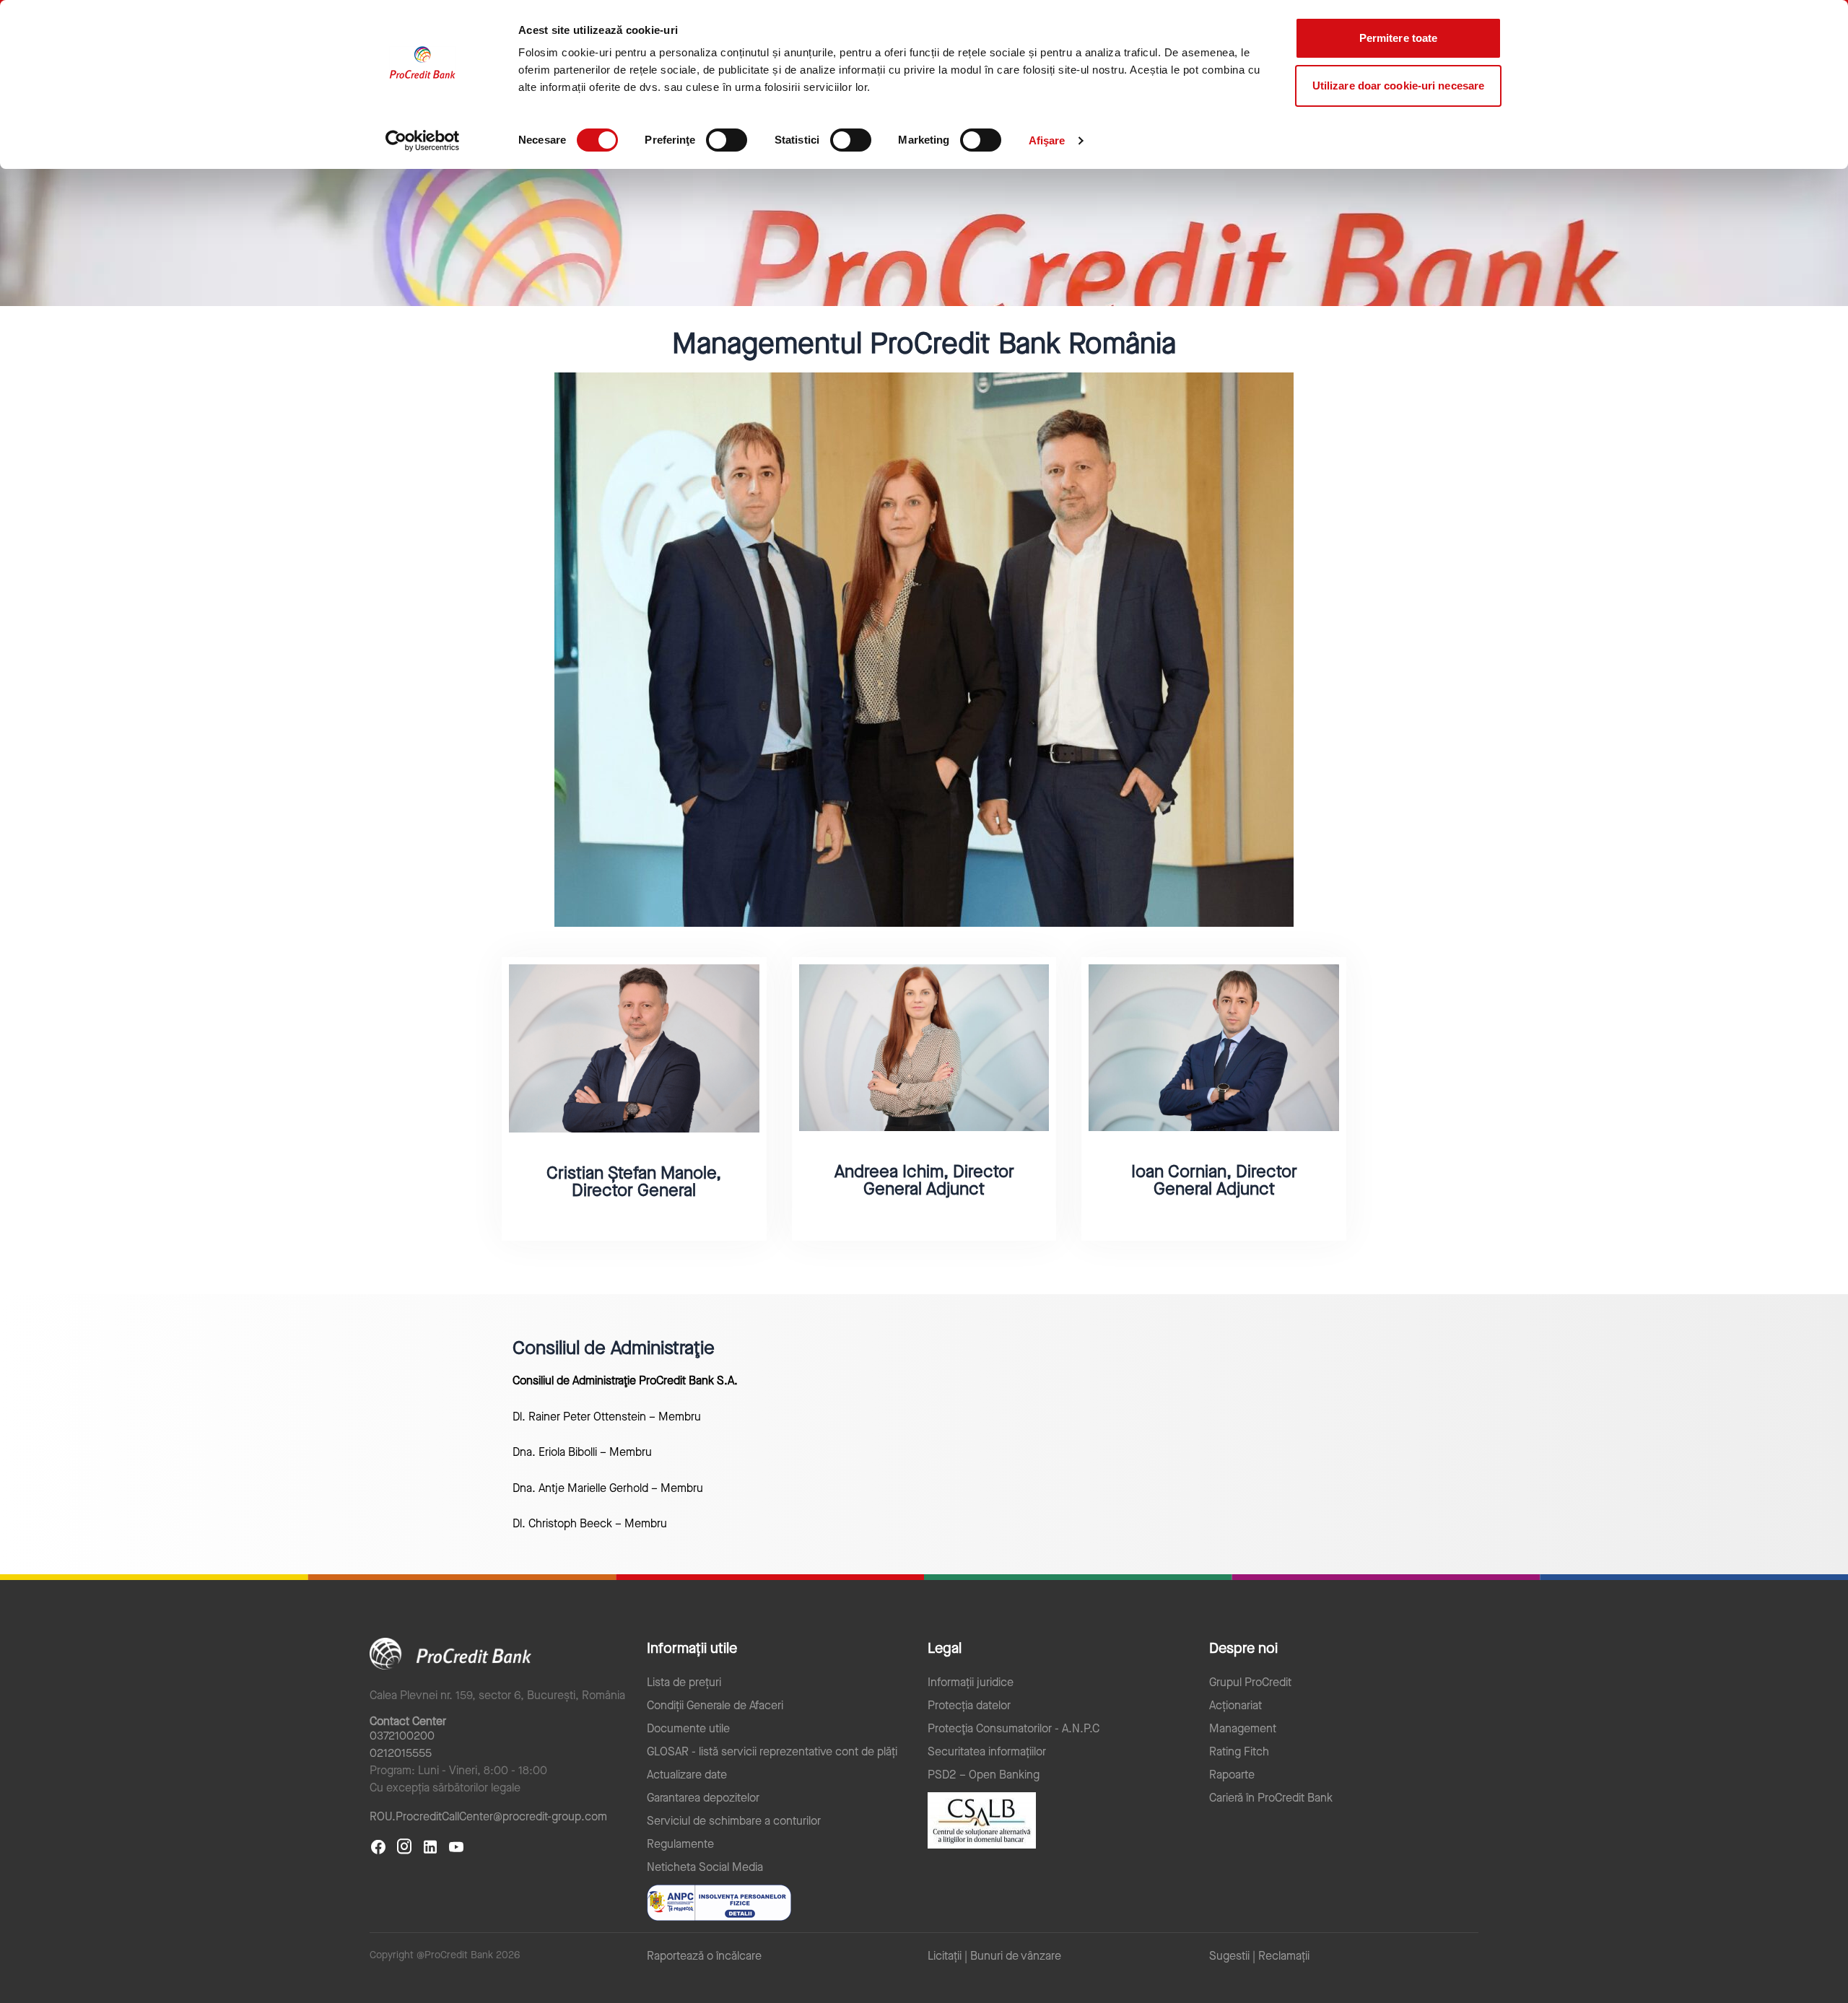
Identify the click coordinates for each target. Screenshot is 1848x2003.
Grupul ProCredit (1250, 1683)
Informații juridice (971, 1683)
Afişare (1047, 140)
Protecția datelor (969, 1706)
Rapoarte (1232, 1775)
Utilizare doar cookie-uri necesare (1398, 86)
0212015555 (401, 1753)
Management (1243, 1729)
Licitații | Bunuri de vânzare (994, 1956)
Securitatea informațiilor (987, 1752)
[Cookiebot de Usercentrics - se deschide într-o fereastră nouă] (423, 141)
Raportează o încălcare (704, 1956)
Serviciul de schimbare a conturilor (734, 1821)
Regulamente (680, 1844)
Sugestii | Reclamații (1259, 1956)
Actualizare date (687, 1775)
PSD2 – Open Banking (984, 1775)
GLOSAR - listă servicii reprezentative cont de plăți (772, 1752)
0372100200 (402, 1736)
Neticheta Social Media (705, 1867)
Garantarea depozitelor (703, 1798)
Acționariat (1235, 1706)
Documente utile (688, 1729)
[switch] (727, 140)
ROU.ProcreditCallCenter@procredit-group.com (488, 1816)
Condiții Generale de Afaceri (715, 1706)
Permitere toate (1399, 38)
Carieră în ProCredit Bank (1271, 1798)
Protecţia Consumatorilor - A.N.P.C (1014, 1729)
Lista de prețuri (684, 1683)
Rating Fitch (1239, 1752)
